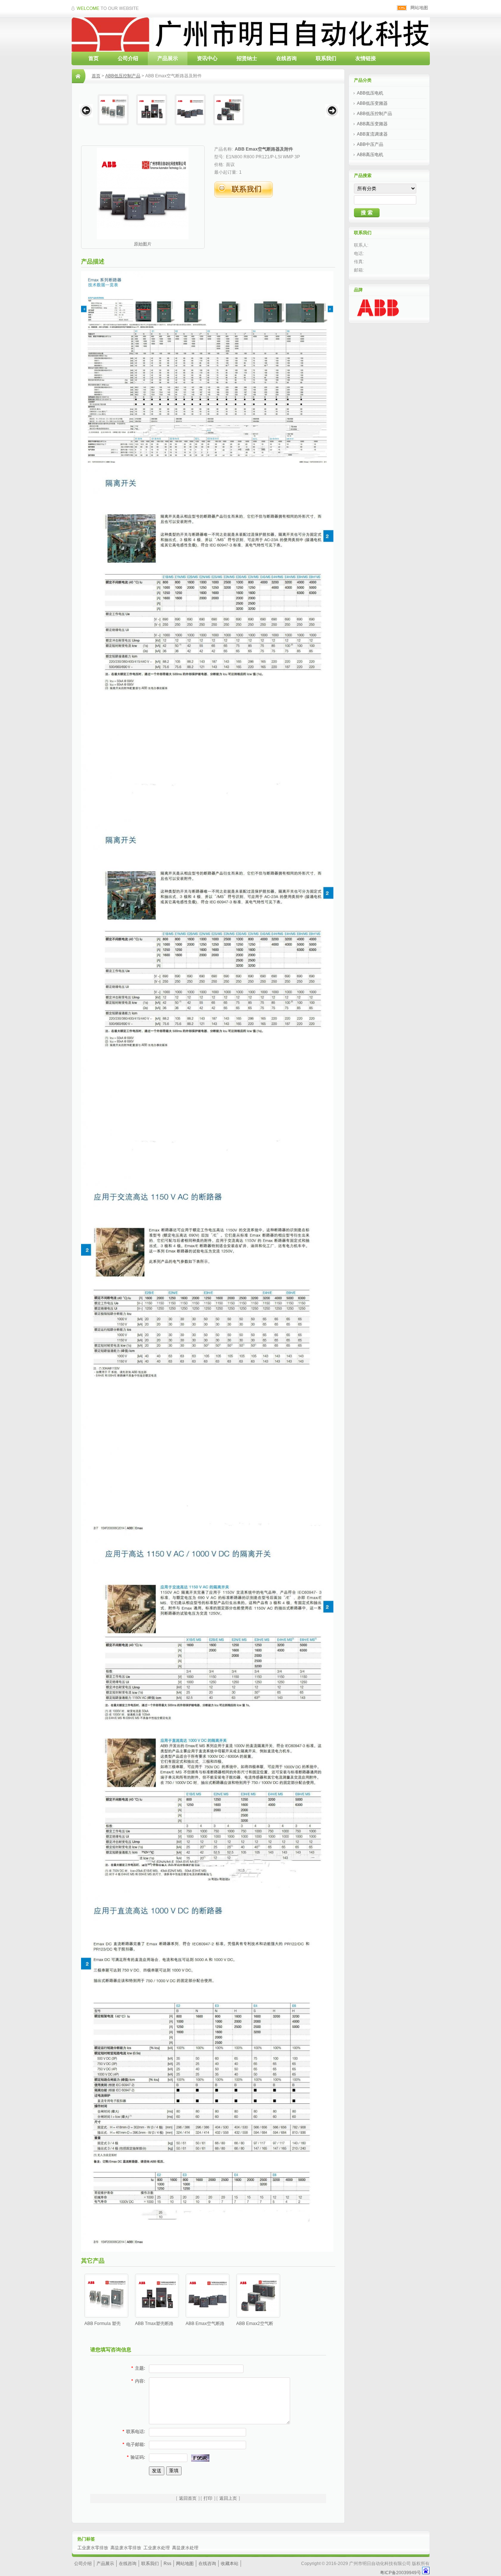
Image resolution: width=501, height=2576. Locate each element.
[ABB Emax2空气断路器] (229, 110)
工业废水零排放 (93, 2548)
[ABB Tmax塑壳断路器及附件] (152, 110)
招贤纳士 (247, 58)
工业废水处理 (157, 2548)
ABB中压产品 (370, 144)
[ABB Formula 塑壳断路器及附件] (113, 110)
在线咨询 (286, 58)
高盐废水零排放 (126, 2548)
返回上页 (228, 2498)
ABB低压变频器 (372, 103)
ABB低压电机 (370, 93)
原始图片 (143, 244)
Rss (167, 2564)
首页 (94, 58)
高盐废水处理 (185, 2548)
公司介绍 (128, 58)
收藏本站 (230, 2564)
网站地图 (419, 8)
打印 (208, 2498)
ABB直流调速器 (372, 134)
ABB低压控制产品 (123, 76)
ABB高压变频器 (372, 124)
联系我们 (326, 58)
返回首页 (188, 2498)
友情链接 (366, 58)
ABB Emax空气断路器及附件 (264, 149)
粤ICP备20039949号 (401, 2573)
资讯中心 (207, 58)
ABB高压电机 (370, 155)
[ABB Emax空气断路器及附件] (190, 110)
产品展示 (168, 58)
